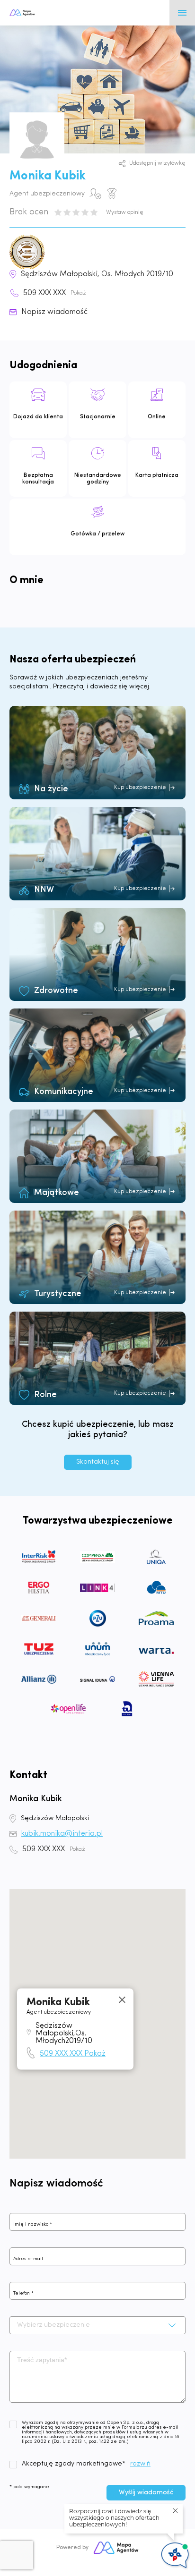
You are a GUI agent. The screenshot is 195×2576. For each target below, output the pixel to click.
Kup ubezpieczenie (140, 788)
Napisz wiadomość (54, 312)
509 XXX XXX (55, 293)
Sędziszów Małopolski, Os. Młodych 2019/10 (97, 274)
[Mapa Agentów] (116, 2548)
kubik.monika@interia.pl (62, 1834)
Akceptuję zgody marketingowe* (74, 2464)
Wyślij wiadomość (146, 2493)
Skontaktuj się (98, 1462)
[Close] (122, 2000)
